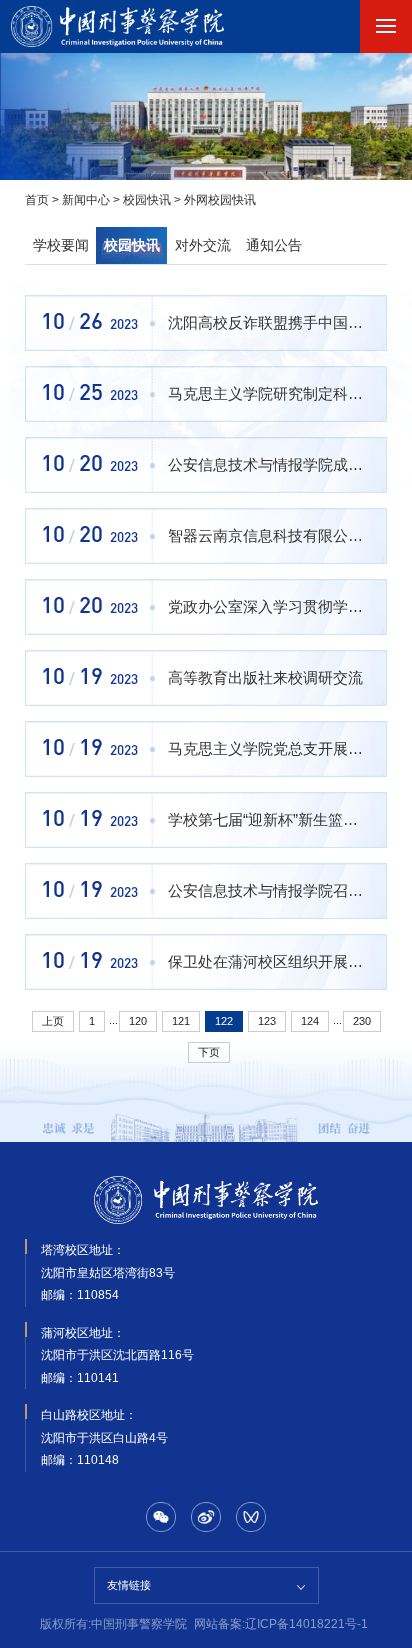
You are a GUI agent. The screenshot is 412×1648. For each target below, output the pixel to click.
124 (310, 1021)
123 (267, 1021)
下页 (209, 1052)
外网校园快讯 (220, 200)
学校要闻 (61, 245)
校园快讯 (147, 200)
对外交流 (203, 245)
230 (362, 1021)
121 (181, 1021)
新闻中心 (86, 200)
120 (138, 1021)
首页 (37, 200)
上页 (53, 1021)
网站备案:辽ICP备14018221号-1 (281, 1624)
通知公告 (274, 245)
